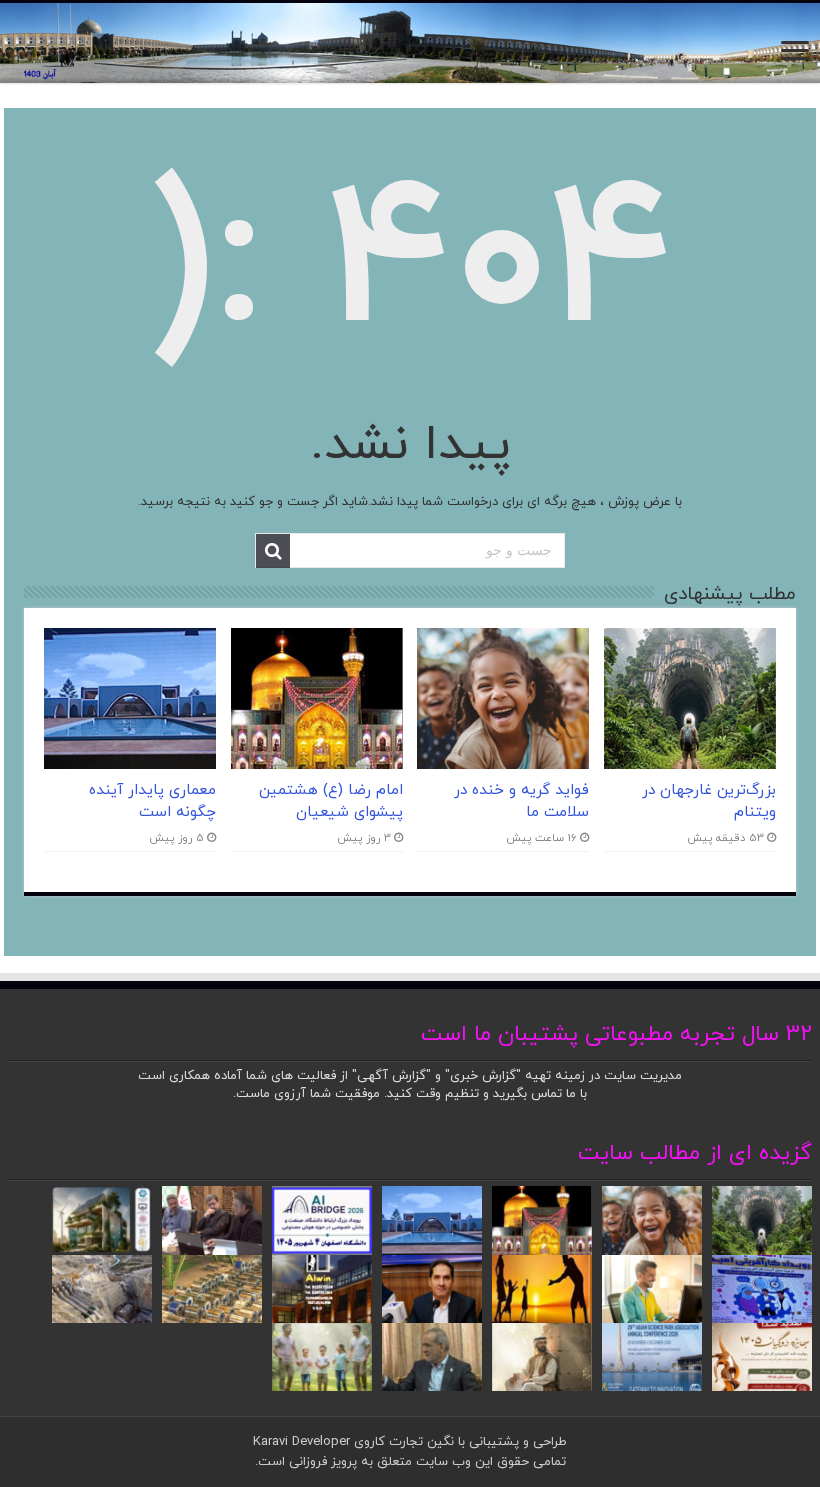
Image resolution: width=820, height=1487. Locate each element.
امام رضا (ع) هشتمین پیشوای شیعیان (331, 801)
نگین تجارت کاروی (402, 1442)
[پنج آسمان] (410, 43)
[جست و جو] (273, 551)
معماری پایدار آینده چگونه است (152, 801)
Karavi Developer (301, 1442)
